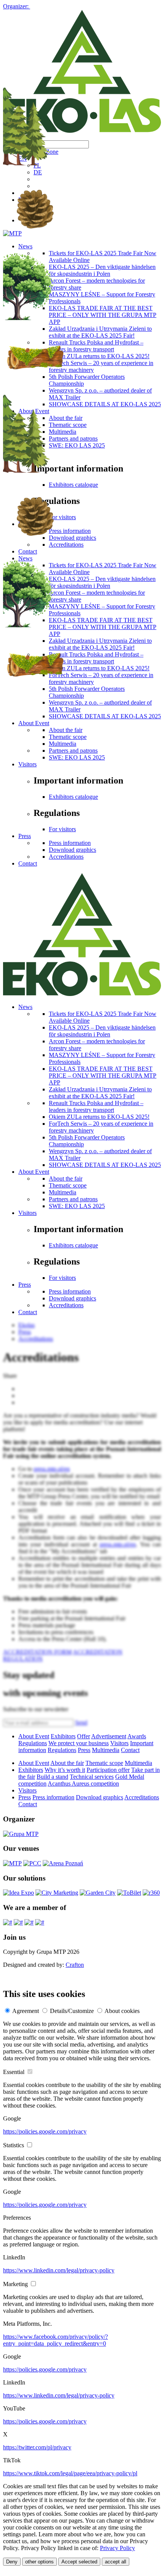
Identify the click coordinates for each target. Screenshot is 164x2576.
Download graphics (72, 850)
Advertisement (109, 1736)
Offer (84, 1736)
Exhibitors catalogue (73, 797)
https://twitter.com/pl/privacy (37, 2447)
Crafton (75, 1965)
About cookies (122, 2011)
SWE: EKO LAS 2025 (77, 757)
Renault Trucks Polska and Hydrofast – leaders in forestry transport (96, 1106)
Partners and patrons (73, 751)
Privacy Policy (117, 2548)
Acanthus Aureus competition (83, 1784)
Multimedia (63, 744)
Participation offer (108, 1770)
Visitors (27, 764)
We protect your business (79, 1743)
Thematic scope (68, 737)
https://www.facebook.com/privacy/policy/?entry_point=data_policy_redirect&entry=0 (55, 2340)
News (25, 1007)
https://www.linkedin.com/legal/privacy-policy (59, 2270)
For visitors (62, 829)
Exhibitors (63, 1736)
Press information (70, 843)
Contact (28, 863)
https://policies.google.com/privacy (45, 2131)
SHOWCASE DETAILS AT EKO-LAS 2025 (105, 1165)
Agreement (26, 2011)
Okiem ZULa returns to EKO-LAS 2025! (99, 1117)
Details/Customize (72, 2011)
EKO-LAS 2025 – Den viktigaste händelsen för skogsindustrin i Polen (102, 1031)
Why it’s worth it (65, 1770)
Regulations (33, 1743)
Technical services (92, 1777)
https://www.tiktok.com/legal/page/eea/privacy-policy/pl (70, 2473)
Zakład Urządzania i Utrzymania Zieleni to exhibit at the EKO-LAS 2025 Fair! (100, 1093)
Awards (137, 1736)
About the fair (66, 1179)
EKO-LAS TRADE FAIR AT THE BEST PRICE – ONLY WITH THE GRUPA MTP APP (103, 1076)
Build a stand (52, 1777)
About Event (34, 1172)
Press (25, 836)
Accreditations (66, 857)
